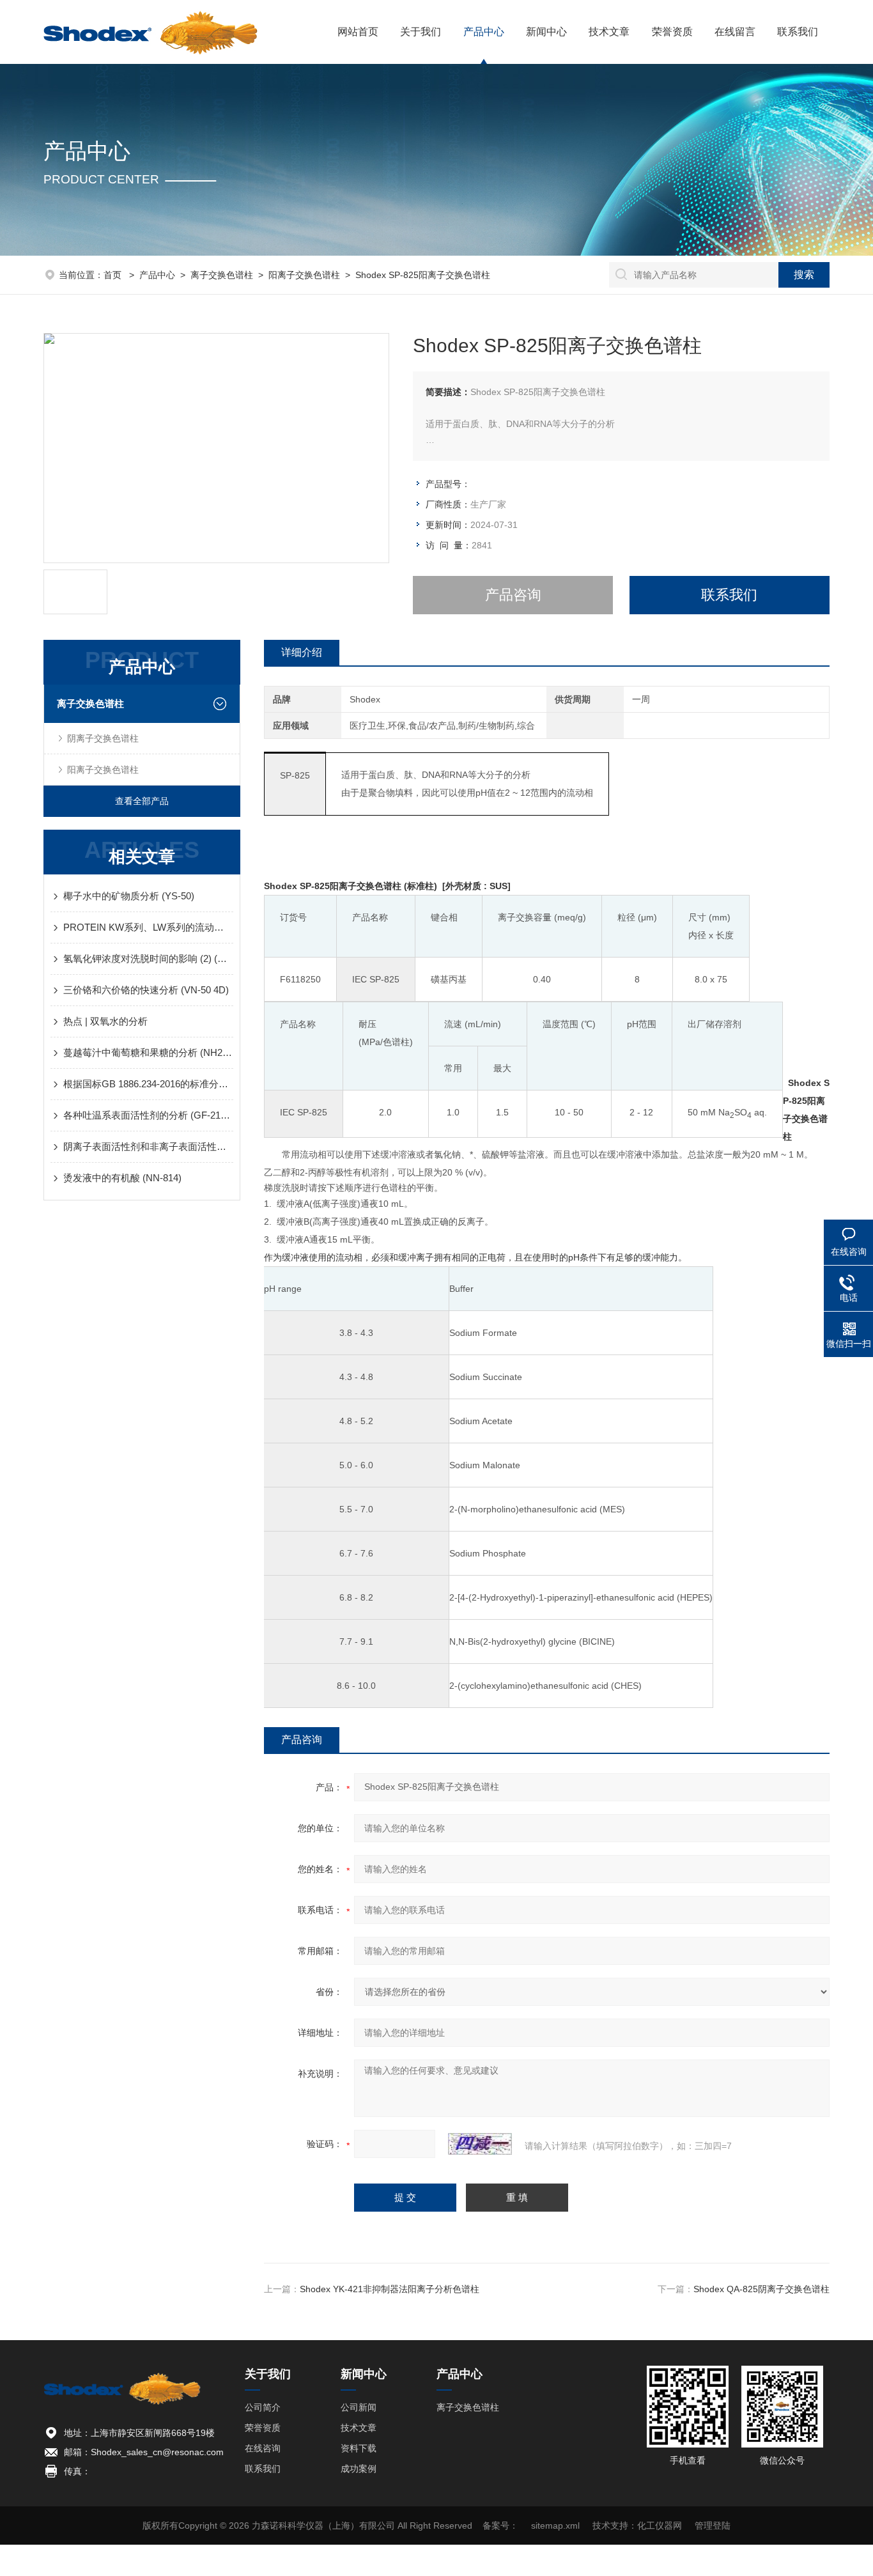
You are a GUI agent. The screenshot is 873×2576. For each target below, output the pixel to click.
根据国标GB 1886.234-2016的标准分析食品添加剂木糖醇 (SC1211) (148, 1084)
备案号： (500, 2526)
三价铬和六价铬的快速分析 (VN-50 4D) (146, 990)
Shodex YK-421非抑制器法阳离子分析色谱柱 (390, 2289)
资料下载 (359, 2448)
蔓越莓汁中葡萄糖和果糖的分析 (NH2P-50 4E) (148, 1052)
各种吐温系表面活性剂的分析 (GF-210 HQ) (148, 1115)
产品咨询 (513, 595)
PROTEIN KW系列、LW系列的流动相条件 (148, 927)
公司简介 (263, 2407)
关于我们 (421, 32)
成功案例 (359, 2469)
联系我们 (798, 32)
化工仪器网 (660, 2526)
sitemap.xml (555, 2526)
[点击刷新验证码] (480, 2144)
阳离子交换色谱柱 (304, 275)
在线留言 (735, 32)
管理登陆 (713, 2526)
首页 (114, 275)
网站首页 (358, 32)
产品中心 (484, 32)
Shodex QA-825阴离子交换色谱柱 (761, 2289)
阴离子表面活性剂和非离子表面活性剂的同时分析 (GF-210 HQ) (148, 1146)
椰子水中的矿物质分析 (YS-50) (129, 896)
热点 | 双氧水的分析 (105, 1021)
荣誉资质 (672, 32)
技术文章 (609, 32)
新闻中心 (546, 32)
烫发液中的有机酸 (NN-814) (122, 1178)
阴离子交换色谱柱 (103, 738)
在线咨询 (263, 2448)
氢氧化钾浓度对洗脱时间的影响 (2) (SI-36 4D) (148, 958)
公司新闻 (359, 2407)
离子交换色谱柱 (222, 275)
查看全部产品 (142, 801)
